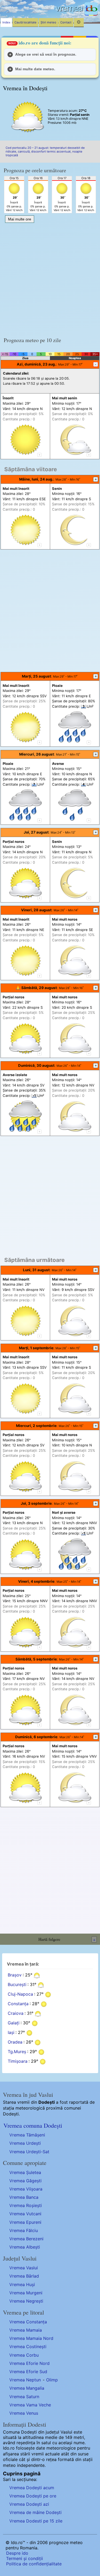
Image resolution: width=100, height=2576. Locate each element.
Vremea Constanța (28, 2322)
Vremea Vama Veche (30, 2405)
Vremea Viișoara (26, 2189)
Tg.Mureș (17, 2052)
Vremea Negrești (26, 2301)
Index (6, 22)
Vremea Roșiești (26, 2205)
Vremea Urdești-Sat (29, 2152)
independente (31, 2465)
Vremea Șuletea (25, 2172)
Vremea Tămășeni (27, 2135)
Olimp (52, 2380)
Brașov (15, 1975)
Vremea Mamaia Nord (31, 2338)
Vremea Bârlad (24, 2276)
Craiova (16, 2013)
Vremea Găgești (25, 2181)
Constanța (18, 2004)
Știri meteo (48, 22)
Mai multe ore (20, 219)
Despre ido (17, 2553)
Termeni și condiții (25, 2558)
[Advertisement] (50, 278)
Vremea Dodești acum (32, 2488)
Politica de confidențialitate (34, 2564)
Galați (14, 2023)
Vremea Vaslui (24, 2268)
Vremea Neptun (25, 2380)
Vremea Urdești (25, 2143)
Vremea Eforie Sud (28, 2372)
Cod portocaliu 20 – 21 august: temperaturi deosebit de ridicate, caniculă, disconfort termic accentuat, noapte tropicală (45, 151)
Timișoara (18, 2061)
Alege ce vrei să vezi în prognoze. (46, 54)
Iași (11, 2033)
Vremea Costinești (28, 2347)
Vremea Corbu (24, 2355)
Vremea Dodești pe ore (33, 2496)
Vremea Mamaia (26, 2330)
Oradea (15, 2042)
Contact (66, 22)
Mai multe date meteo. (35, 69)
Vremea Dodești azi (29, 2504)
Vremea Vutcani (25, 2214)
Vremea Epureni (25, 2222)
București (17, 1985)
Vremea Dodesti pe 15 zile (36, 2521)
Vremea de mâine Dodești (35, 2512)
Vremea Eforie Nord (29, 2363)
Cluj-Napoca (20, 1994)
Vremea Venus (24, 2413)
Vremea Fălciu (24, 2230)
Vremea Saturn (24, 2397)
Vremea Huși (22, 2284)
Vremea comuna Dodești (33, 2125)
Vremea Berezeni (26, 2239)
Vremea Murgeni (26, 2293)
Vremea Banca (24, 2197)
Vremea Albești (25, 2247)
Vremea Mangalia (27, 2388)
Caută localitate (25, 22)
